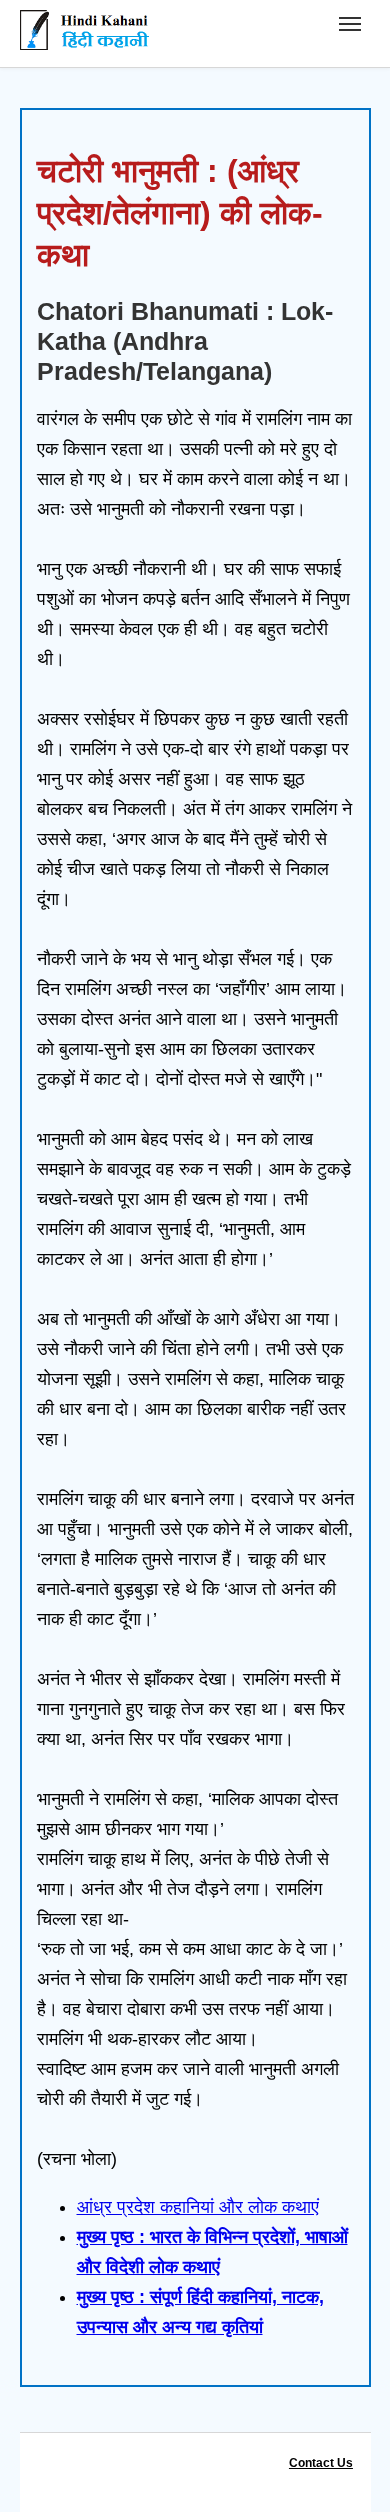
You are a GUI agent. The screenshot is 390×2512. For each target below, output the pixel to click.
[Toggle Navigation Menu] (350, 24)
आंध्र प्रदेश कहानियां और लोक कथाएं (198, 2207)
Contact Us (321, 2463)
